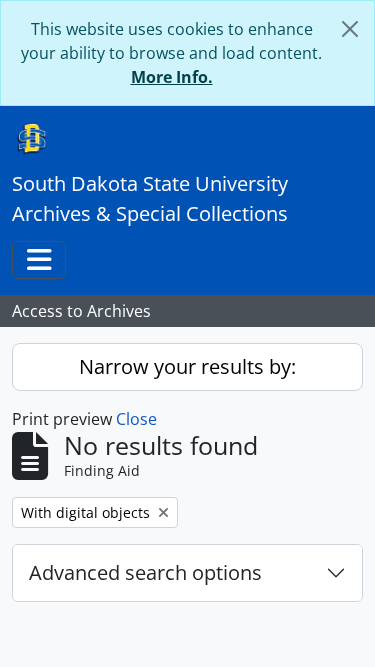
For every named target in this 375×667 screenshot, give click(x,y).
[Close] (350, 29)
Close (136, 419)
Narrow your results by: (187, 366)
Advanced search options (145, 572)
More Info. (172, 77)
